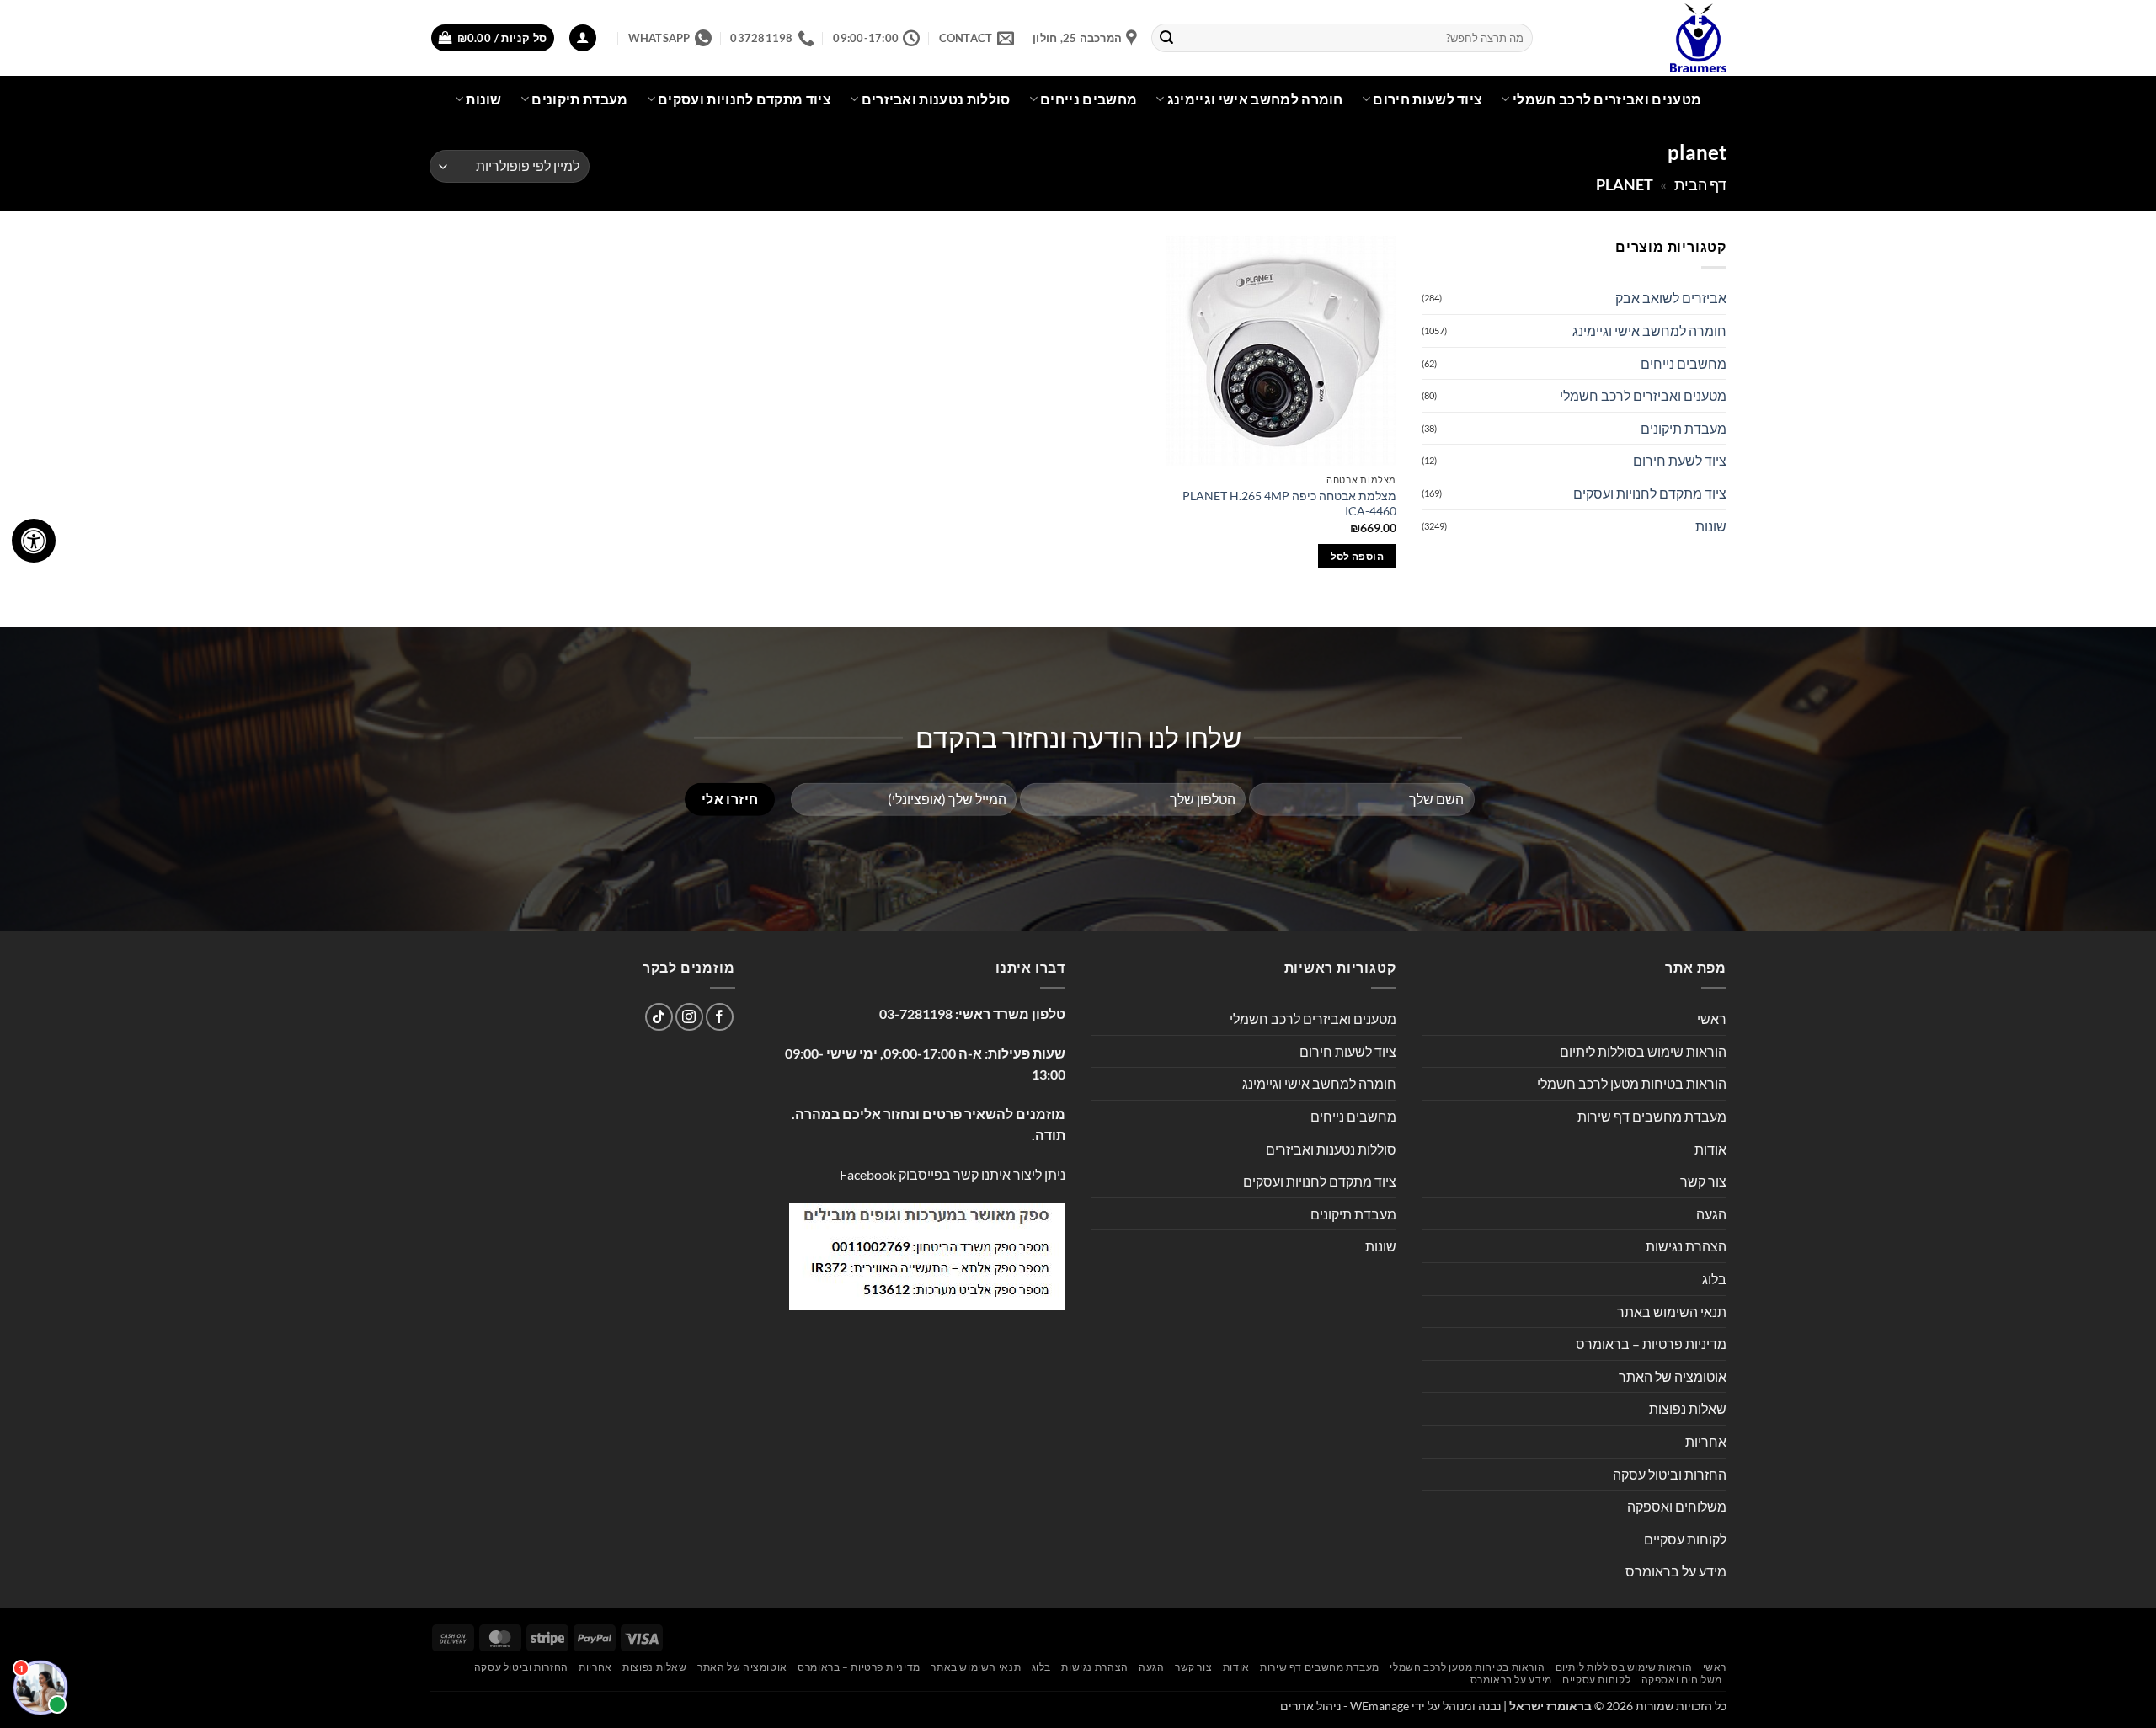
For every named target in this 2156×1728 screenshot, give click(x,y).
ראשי (1712, 1019)
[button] (583, 38)
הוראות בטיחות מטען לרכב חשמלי (1632, 1083)
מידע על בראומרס (1676, 1571)
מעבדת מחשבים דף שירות (1652, 1116)
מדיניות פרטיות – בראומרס (1651, 1344)
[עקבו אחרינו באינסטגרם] (689, 1017)
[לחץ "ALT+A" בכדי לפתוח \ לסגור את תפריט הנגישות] (34, 541)
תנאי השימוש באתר (1672, 1312)
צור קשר (1703, 1181)
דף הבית (1700, 184)
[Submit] (1167, 38)
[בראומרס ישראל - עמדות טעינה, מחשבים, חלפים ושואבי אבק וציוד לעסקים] (1642, 38)
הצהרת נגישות (1686, 1246)
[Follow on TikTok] (659, 1017)
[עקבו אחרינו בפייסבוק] (720, 1017)
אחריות (1706, 1441)
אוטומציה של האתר (1673, 1376)
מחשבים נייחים (1089, 99)
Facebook (868, 1174)
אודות (1710, 1149)
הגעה (1711, 1214)
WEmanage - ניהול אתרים (1345, 1706)
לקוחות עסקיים (1685, 1539)
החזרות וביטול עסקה (1670, 1474)
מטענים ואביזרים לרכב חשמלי (1607, 99)
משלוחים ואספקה (1677, 1506)
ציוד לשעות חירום (1428, 99)
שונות (484, 99)
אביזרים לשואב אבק (1671, 298)
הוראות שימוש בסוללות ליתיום (1643, 1051)
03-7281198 (916, 1013)
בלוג (1714, 1279)
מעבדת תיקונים (579, 99)
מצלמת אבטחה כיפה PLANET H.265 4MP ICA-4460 (1289, 504)
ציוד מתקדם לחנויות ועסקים (744, 99)
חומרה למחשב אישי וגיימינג (1255, 99)
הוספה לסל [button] (1357, 556)
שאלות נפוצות (1688, 1408)
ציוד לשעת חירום (1680, 460)
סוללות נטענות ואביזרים (936, 99)
